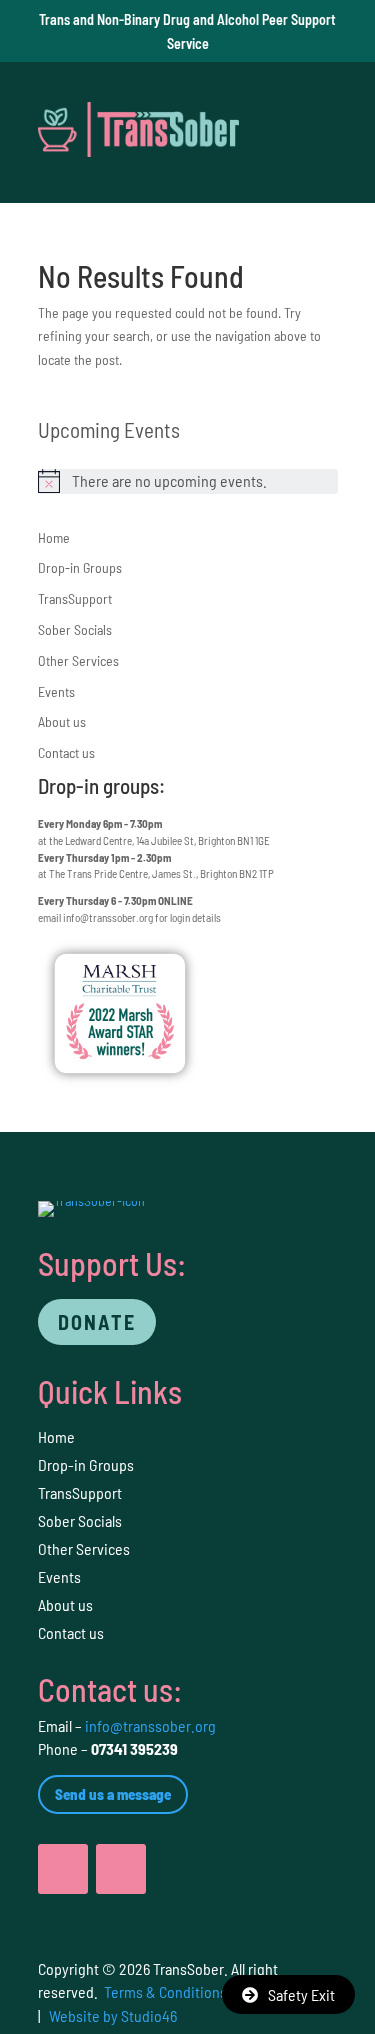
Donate (97, 1322)
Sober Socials (75, 629)
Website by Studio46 (113, 2015)
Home (54, 537)
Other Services (78, 660)
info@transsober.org (108, 917)
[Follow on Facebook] (63, 1869)
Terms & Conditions (165, 1991)
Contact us (66, 752)
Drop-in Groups (80, 567)
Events (56, 691)
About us (62, 721)
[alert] (188, 481)
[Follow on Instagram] (121, 1869)
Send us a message (113, 1794)
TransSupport (75, 598)
